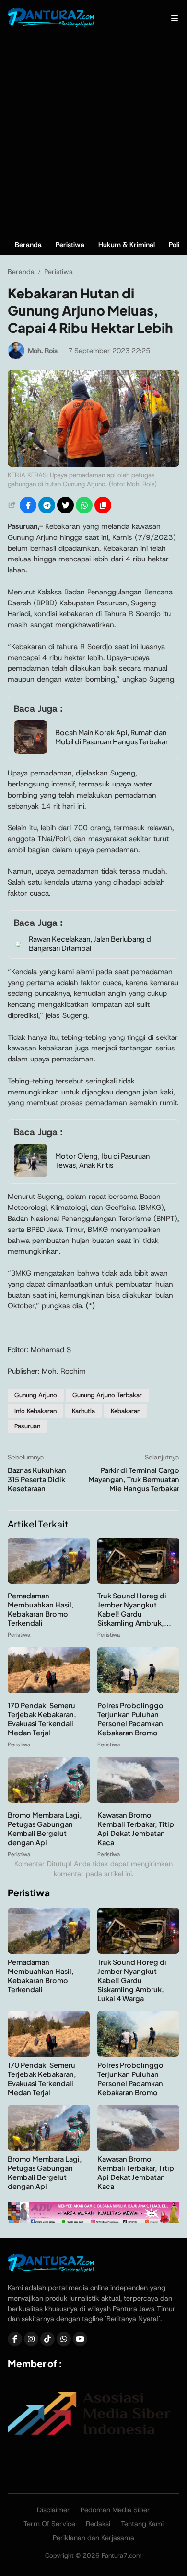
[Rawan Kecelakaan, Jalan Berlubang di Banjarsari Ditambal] (18, 945)
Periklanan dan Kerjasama (93, 2538)
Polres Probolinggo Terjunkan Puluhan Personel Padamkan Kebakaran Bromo (130, 1719)
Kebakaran (126, 1411)
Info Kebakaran (35, 1411)
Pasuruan (27, 1426)
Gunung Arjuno (36, 1395)
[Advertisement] (93, 137)
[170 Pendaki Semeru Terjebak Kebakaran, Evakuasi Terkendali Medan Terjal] (49, 1691)
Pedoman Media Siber (115, 2510)
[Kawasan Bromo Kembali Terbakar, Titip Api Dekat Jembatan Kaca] (138, 1800)
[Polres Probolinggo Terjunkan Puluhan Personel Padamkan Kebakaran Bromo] (138, 1691)
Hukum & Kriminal (127, 245)
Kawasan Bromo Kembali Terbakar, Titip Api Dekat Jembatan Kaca (136, 1829)
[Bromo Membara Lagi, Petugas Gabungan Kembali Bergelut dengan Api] (49, 1800)
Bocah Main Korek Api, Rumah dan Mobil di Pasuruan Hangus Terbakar (111, 737)
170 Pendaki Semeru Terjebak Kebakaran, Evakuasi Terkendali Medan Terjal (42, 1719)
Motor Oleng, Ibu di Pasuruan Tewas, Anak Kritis (102, 1160)
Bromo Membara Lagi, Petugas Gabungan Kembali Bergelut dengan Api (45, 1829)
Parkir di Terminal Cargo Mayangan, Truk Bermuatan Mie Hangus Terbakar (134, 1479)
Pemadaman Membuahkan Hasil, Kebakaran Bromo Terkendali (41, 1609)
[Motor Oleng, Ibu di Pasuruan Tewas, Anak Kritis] (31, 1175)
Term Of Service (49, 2524)
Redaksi (98, 2524)
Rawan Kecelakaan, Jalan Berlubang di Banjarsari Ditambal (91, 943)
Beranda (28, 245)
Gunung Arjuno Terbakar (107, 1395)
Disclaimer (53, 2510)
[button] (103, 505)
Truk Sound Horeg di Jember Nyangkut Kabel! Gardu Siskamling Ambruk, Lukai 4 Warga (132, 1980)
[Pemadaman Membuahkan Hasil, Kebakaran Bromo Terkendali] (49, 1581)
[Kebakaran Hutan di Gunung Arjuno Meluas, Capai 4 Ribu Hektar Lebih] (93, 464)
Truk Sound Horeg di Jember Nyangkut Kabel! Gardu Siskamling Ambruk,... (134, 1609)
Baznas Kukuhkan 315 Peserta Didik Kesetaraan (37, 1479)
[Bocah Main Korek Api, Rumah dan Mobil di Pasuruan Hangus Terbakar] (31, 751)
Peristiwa (70, 245)
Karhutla (83, 1411)
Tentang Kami (142, 2524)
